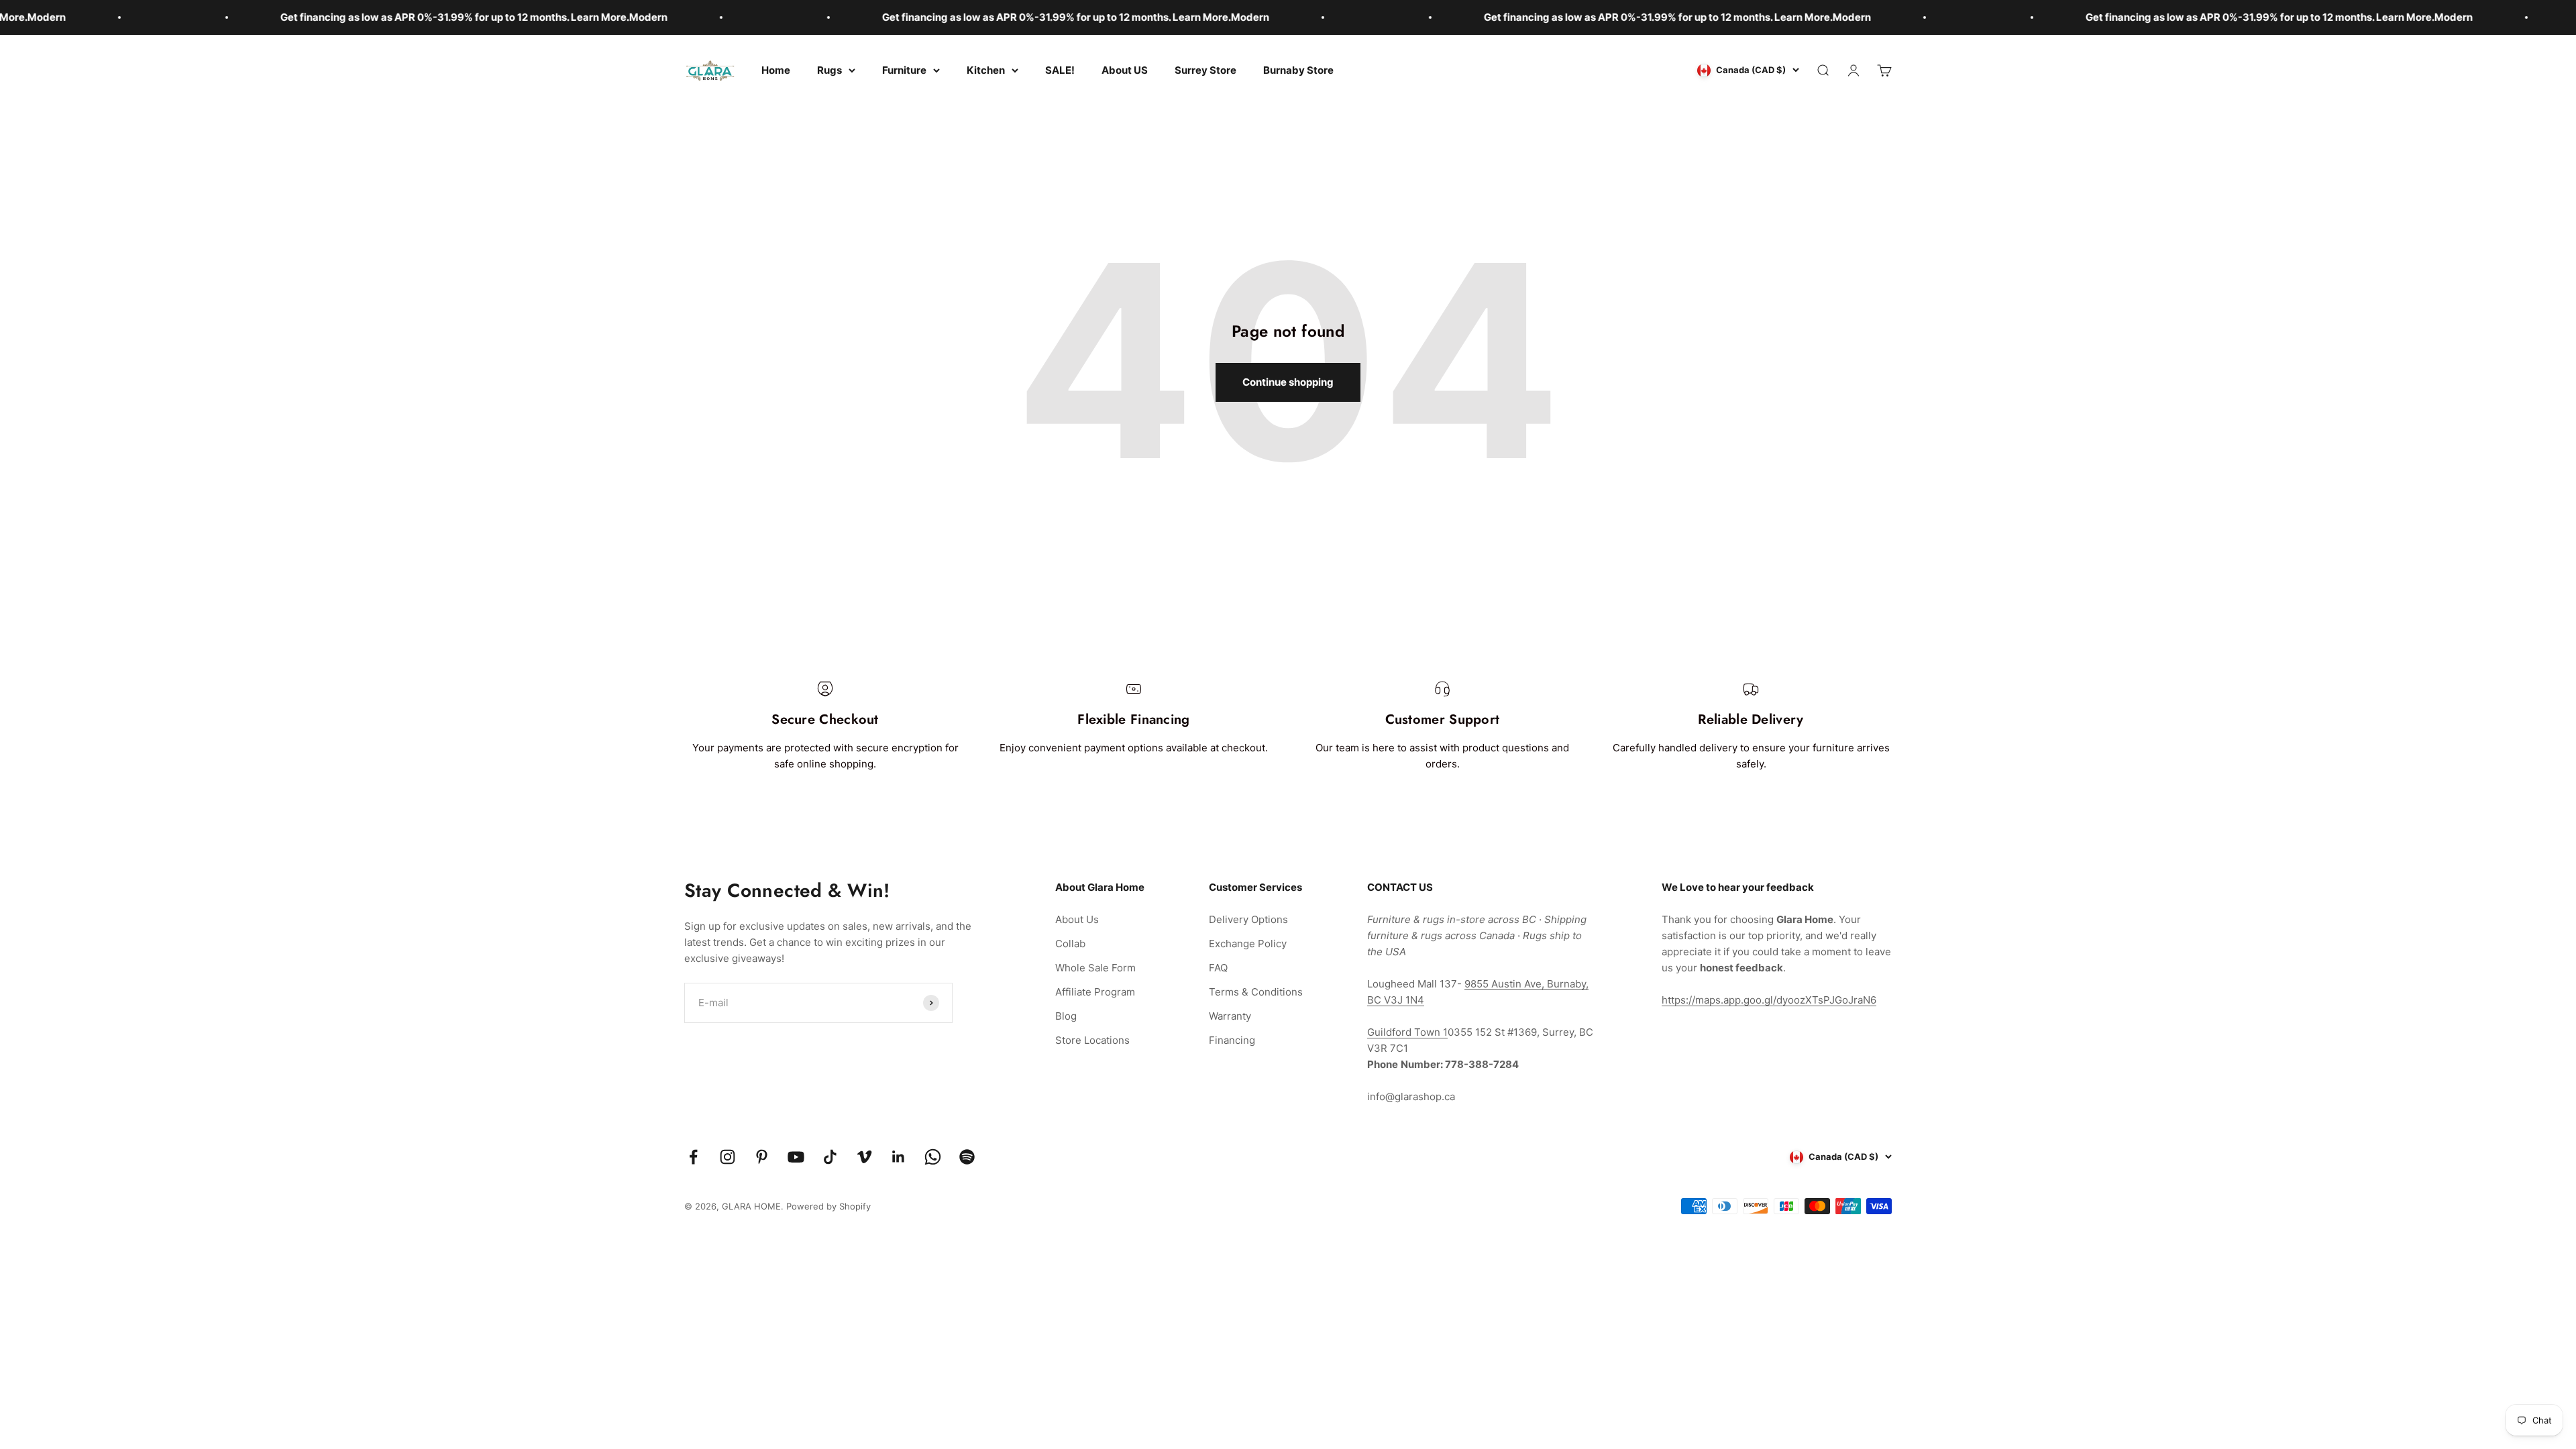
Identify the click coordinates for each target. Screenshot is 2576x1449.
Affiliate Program (1095, 992)
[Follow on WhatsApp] (933, 1157)
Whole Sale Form (1095, 968)
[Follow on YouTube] (796, 1157)
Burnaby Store (1298, 70)
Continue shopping (1288, 382)
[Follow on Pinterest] (762, 1157)
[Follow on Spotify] (967, 1157)
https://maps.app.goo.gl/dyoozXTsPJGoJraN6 (1769, 1000)
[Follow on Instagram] (728, 1157)
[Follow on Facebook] (693, 1157)
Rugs (829, 70)
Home (776, 70)
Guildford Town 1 (1407, 1032)
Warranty (1230, 1016)
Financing (1232, 1040)
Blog (1066, 1016)
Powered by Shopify (828, 1206)
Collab (1070, 944)
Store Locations (1092, 1040)
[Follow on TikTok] (830, 1157)
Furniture (904, 70)
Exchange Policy (1248, 944)
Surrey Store (1205, 70)
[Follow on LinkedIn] (899, 1157)
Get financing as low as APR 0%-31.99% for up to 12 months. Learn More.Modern (311, 17)
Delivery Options (1248, 919)
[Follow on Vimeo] (864, 1157)
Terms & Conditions (1256, 992)
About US (1125, 70)
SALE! (1060, 70)
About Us (1077, 919)
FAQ (1218, 968)
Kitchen (986, 70)
